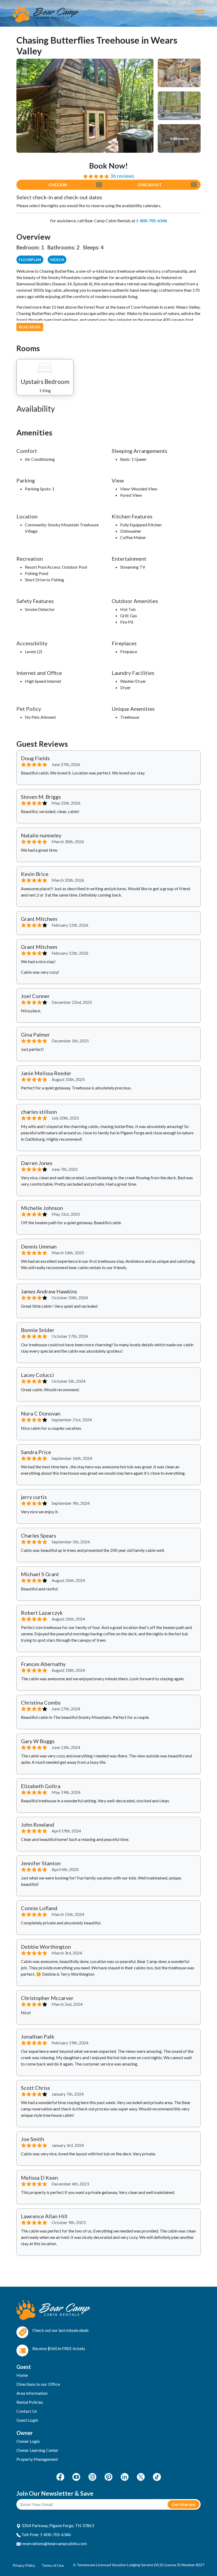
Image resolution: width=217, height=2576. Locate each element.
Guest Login (27, 2420)
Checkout (150, 185)
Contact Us (27, 2411)
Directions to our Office (38, 2384)
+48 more (179, 138)
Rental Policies (30, 2402)
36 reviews (122, 176)
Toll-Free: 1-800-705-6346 (46, 2534)
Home (22, 2375)
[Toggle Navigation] (200, 13)
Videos (57, 260)
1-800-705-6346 (152, 221)
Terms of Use (53, 2565)
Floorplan (30, 260)
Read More (30, 327)
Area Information (32, 2393)
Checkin (58, 185)
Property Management (37, 2459)
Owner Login (28, 2441)
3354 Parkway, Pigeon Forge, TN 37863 (57, 2525)
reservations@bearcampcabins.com (54, 2543)
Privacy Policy (24, 2565)
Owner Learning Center (37, 2450)
